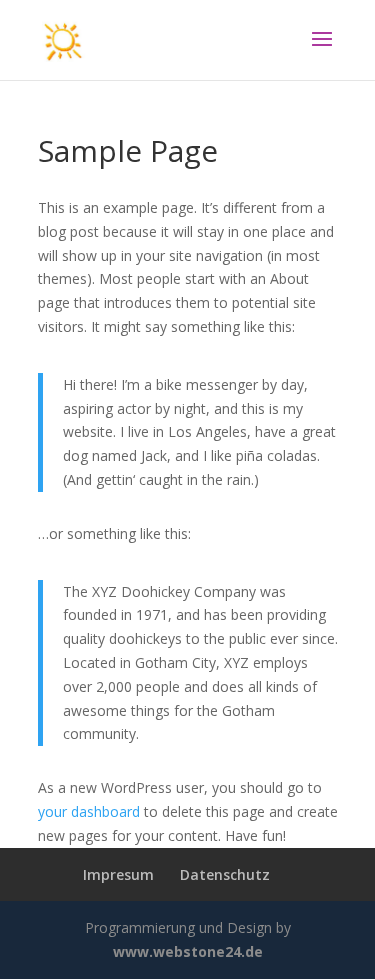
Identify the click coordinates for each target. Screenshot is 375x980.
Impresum (118, 874)
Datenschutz (225, 874)
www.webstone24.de (188, 951)
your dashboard (89, 811)
